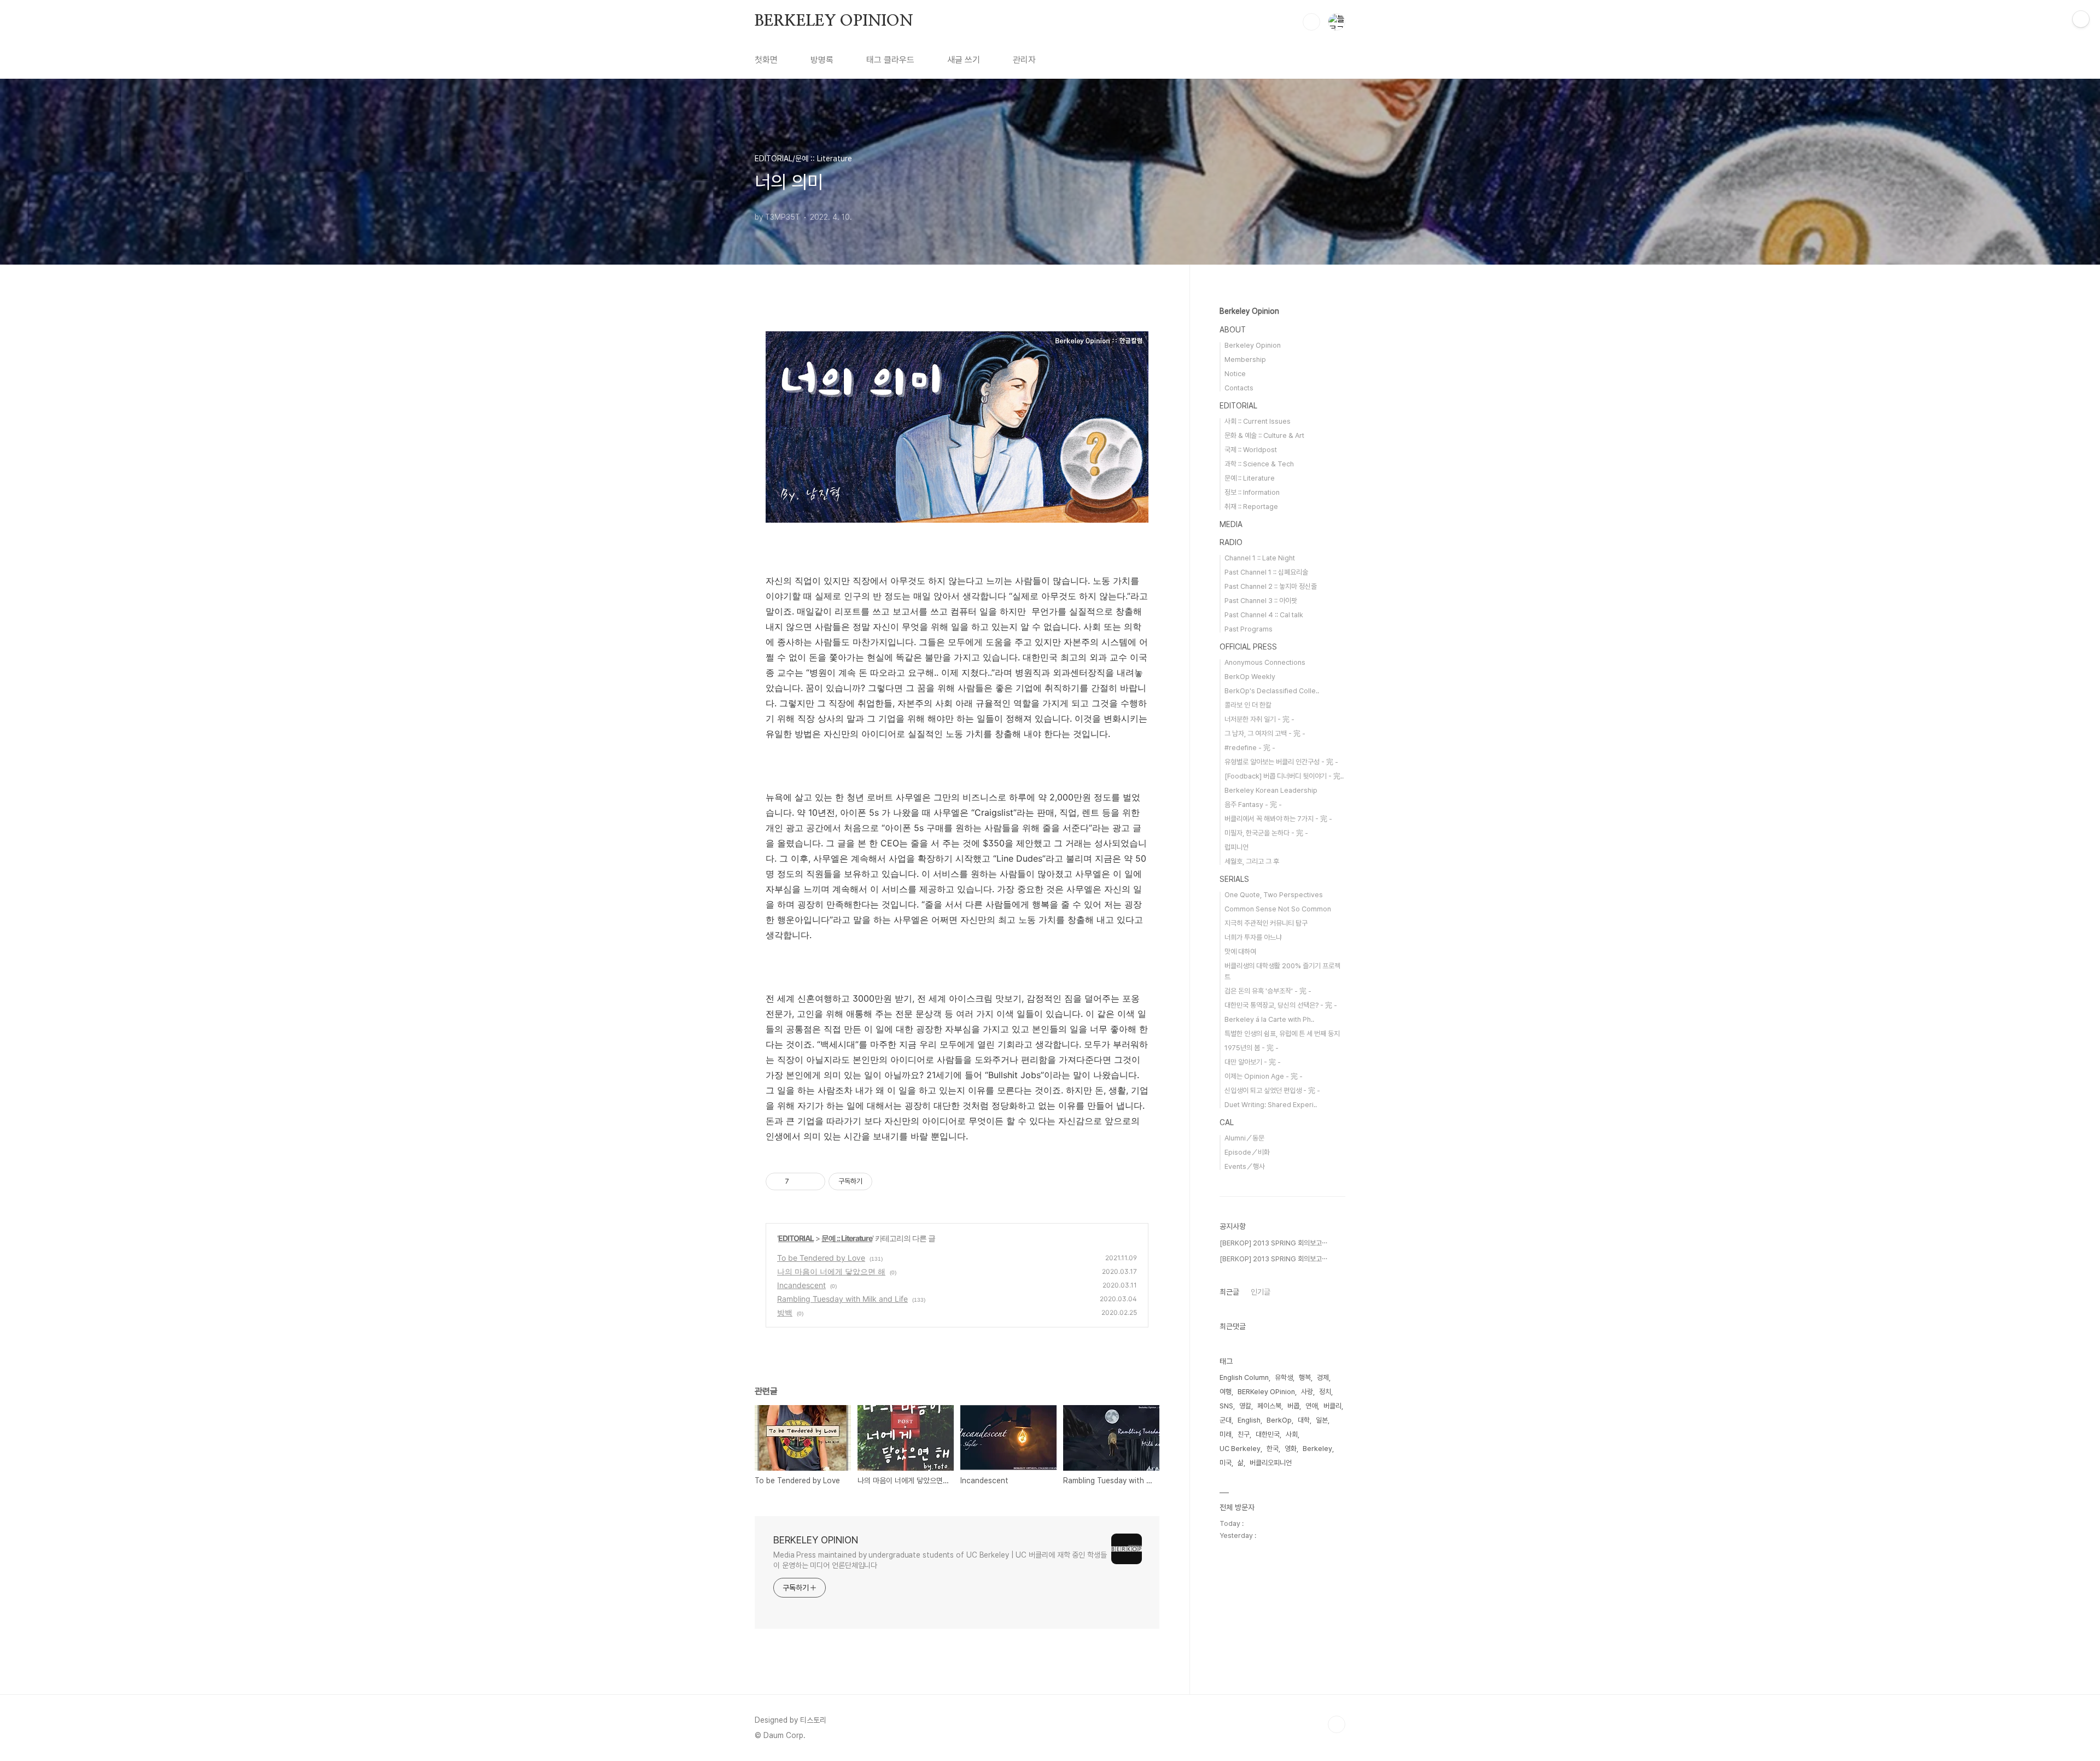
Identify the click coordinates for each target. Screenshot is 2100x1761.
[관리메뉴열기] (2081, 19)
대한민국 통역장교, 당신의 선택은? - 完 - (1281, 1005)
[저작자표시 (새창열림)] (877, 1181)
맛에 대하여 (1240, 952)
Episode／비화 (1247, 1152)
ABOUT (1233, 330)
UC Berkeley (1240, 1449)
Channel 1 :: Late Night (1260, 558)
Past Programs (1249, 629)
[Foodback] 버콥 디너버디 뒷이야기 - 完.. (1284, 776)
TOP (1337, 1724)
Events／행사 (1245, 1166)
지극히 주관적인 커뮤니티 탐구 (1266, 923)
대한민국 (1268, 1434)
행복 (1305, 1377)
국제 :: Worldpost (1251, 450)
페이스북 (1269, 1406)
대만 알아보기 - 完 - (1253, 1062)
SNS (1226, 1406)
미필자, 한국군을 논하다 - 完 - (1266, 833)
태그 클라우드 (890, 60)
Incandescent (801, 1285)
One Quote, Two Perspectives (1274, 895)
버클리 (1332, 1406)
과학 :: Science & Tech (1259, 464)
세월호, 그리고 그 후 (1252, 861)
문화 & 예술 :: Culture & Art (1264, 435)
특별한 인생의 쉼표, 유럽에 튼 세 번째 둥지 (1282, 1034)
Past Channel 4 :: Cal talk (1264, 615)
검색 (1311, 22)
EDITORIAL (796, 1238)
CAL (1227, 1122)
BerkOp (1279, 1420)
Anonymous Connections (1265, 662)
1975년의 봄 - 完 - (1252, 1048)
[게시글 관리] (813, 1181)
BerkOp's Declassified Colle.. (1272, 691)
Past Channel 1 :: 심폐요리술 (1266, 572)
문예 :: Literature (847, 1238)
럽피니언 (1236, 847)
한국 (1273, 1449)
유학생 (1284, 1377)
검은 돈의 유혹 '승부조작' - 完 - (1268, 991)
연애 (1311, 1406)
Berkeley (1317, 1449)
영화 (1291, 1449)
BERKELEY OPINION (834, 21)
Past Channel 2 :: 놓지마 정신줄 (1271, 586)
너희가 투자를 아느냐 (1253, 937)
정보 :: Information (1252, 492)
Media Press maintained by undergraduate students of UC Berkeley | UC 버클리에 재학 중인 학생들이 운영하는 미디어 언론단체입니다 (940, 1560)
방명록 (822, 60)
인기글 (1261, 1292)
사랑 (1307, 1392)
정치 (1325, 1392)
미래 (1226, 1434)
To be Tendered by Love (821, 1258)
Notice (1235, 374)
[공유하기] (799, 1181)
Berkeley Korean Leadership (1271, 790)
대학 (1304, 1420)
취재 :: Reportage (1251, 507)
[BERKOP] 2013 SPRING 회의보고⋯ (1273, 1243)
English (1249, 1420)
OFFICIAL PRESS (1248, 647)
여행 (1226, 1392)
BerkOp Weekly (1250, 677)
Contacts (1239, 388)
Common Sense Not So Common (1278, 909)
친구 (1244, 1434)
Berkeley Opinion (1249, 311)
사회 (1292, 1434)
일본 (1322, 1420)
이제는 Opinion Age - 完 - (1264, 1076)
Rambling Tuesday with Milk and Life (842, 1299)
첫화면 (766, 60)
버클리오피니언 (1271, 1463)
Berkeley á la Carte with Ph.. (1269, 1019)
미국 (1226, 1463)
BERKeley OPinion (1266, 1392)
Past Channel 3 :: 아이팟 (1261, 601)
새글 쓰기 (964, 60)
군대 (1226, 1420)
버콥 (1293, 1406)
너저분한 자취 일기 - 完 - (1259, 719)
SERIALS (1234, 879)
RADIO (1231, 542)
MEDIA (1231, 524)
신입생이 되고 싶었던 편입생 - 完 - (1272, 1090)
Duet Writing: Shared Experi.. (1271, 1105)
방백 (785, 1312)
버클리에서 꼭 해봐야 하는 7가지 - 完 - (1278, 819)
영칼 (1245, 1406)
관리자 (1024, 60)
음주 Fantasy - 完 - (1253, 805)
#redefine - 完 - (1250, 748)
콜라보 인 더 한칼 (1248, 705)
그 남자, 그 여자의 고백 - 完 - (1265, 733)
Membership (1245, 359)
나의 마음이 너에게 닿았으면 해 (831, 1271)
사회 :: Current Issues (1258, 421)
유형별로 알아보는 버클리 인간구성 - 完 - (1281, 762)
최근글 (1229, 1292)
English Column (1244, 1377)
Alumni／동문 (1244, 1138)
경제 (1323, 1377)
